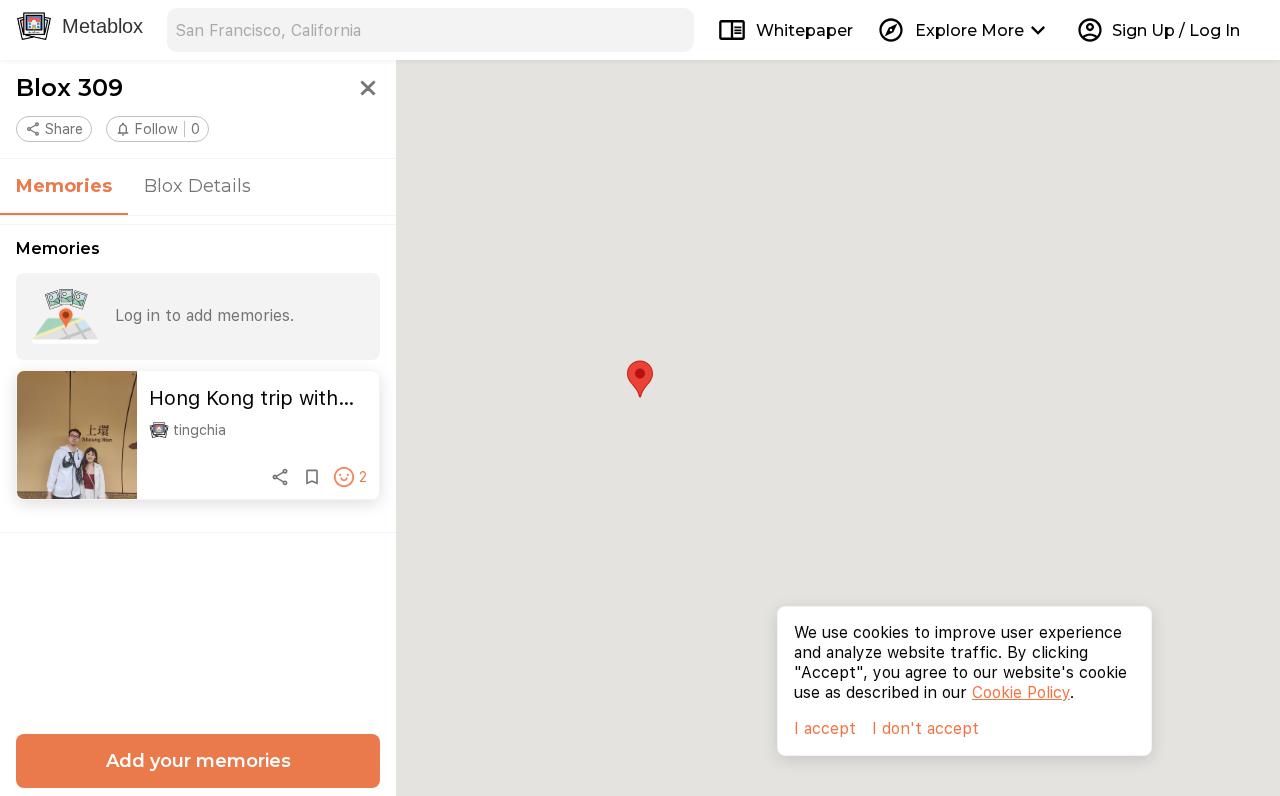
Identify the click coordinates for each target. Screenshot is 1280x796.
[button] (157, 129)
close (368, 88)
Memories (64, 186)
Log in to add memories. (204, 315)
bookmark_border (312, 477)
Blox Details (197, 186)
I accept (825, 728)
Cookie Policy (1021, 692)
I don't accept (925, 728)
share (280, 477)
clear (672, 30)
